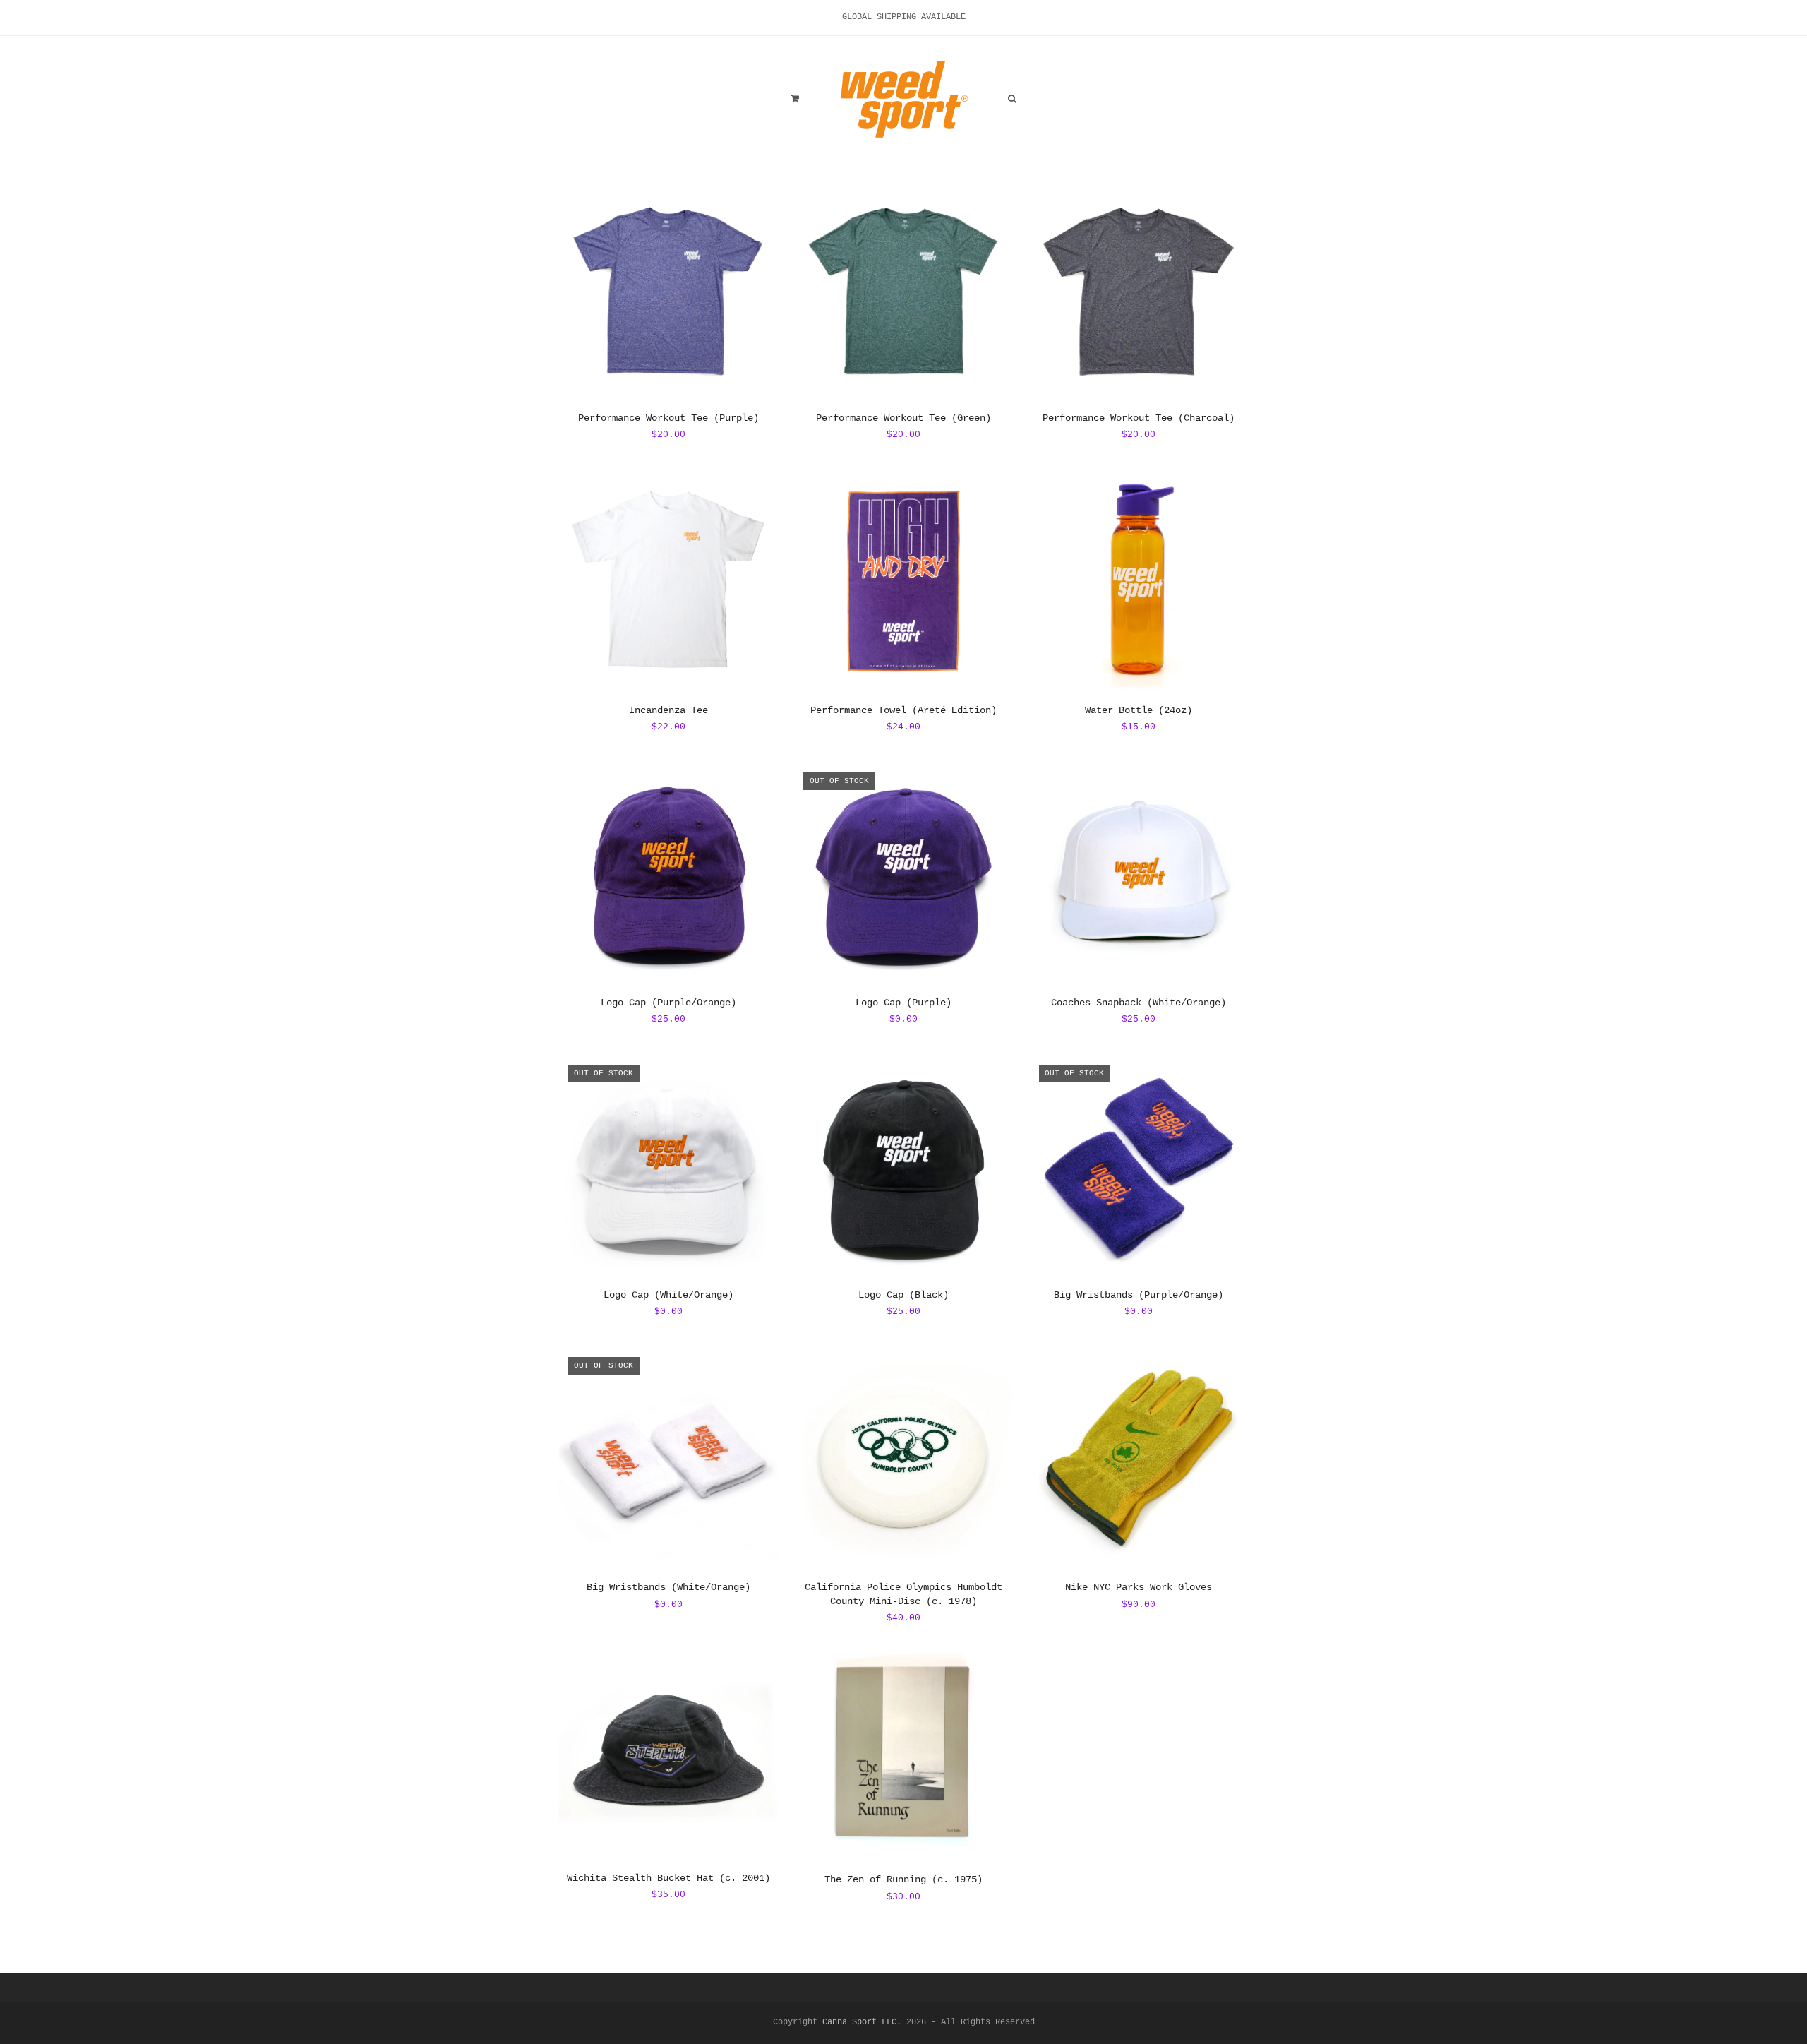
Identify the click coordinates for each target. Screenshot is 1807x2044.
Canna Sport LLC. (862, 2022)
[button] (795, 100)
